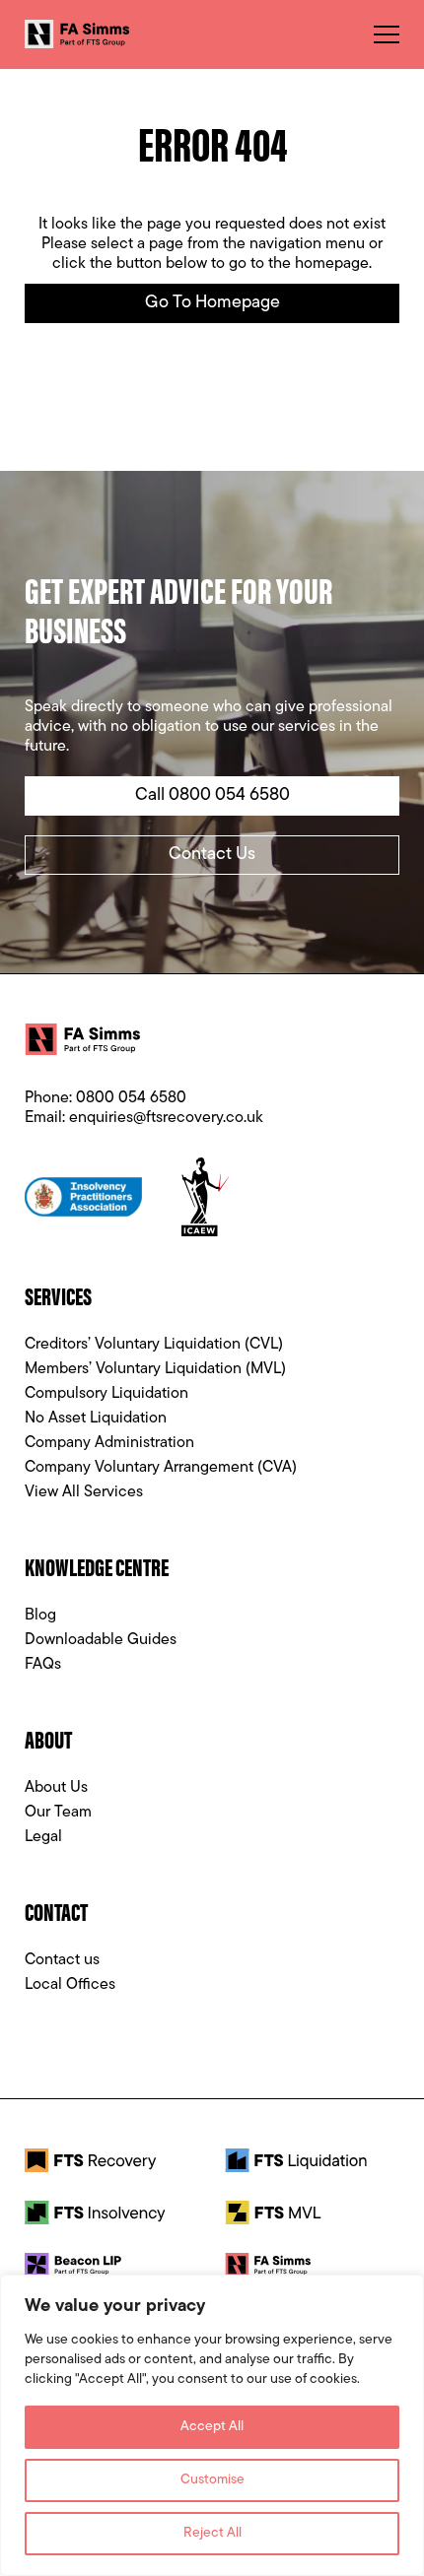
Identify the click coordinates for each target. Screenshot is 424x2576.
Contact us (62, 1960)
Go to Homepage (212, 303)
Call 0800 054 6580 (212, 796)
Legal (43, 1837)
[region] (212, 2425)
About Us (56, 1788)
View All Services (84, 1492)
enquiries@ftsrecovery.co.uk (166, 1118)
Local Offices (70, 1985)
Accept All (212, 2427)
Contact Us (212, 855)
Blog (40, 1616)
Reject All (212, 2533)
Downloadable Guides (101, 1640)
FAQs (43, 1665)
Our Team (58, 1813)
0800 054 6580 (131, 1098)
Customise (212, 2480)
